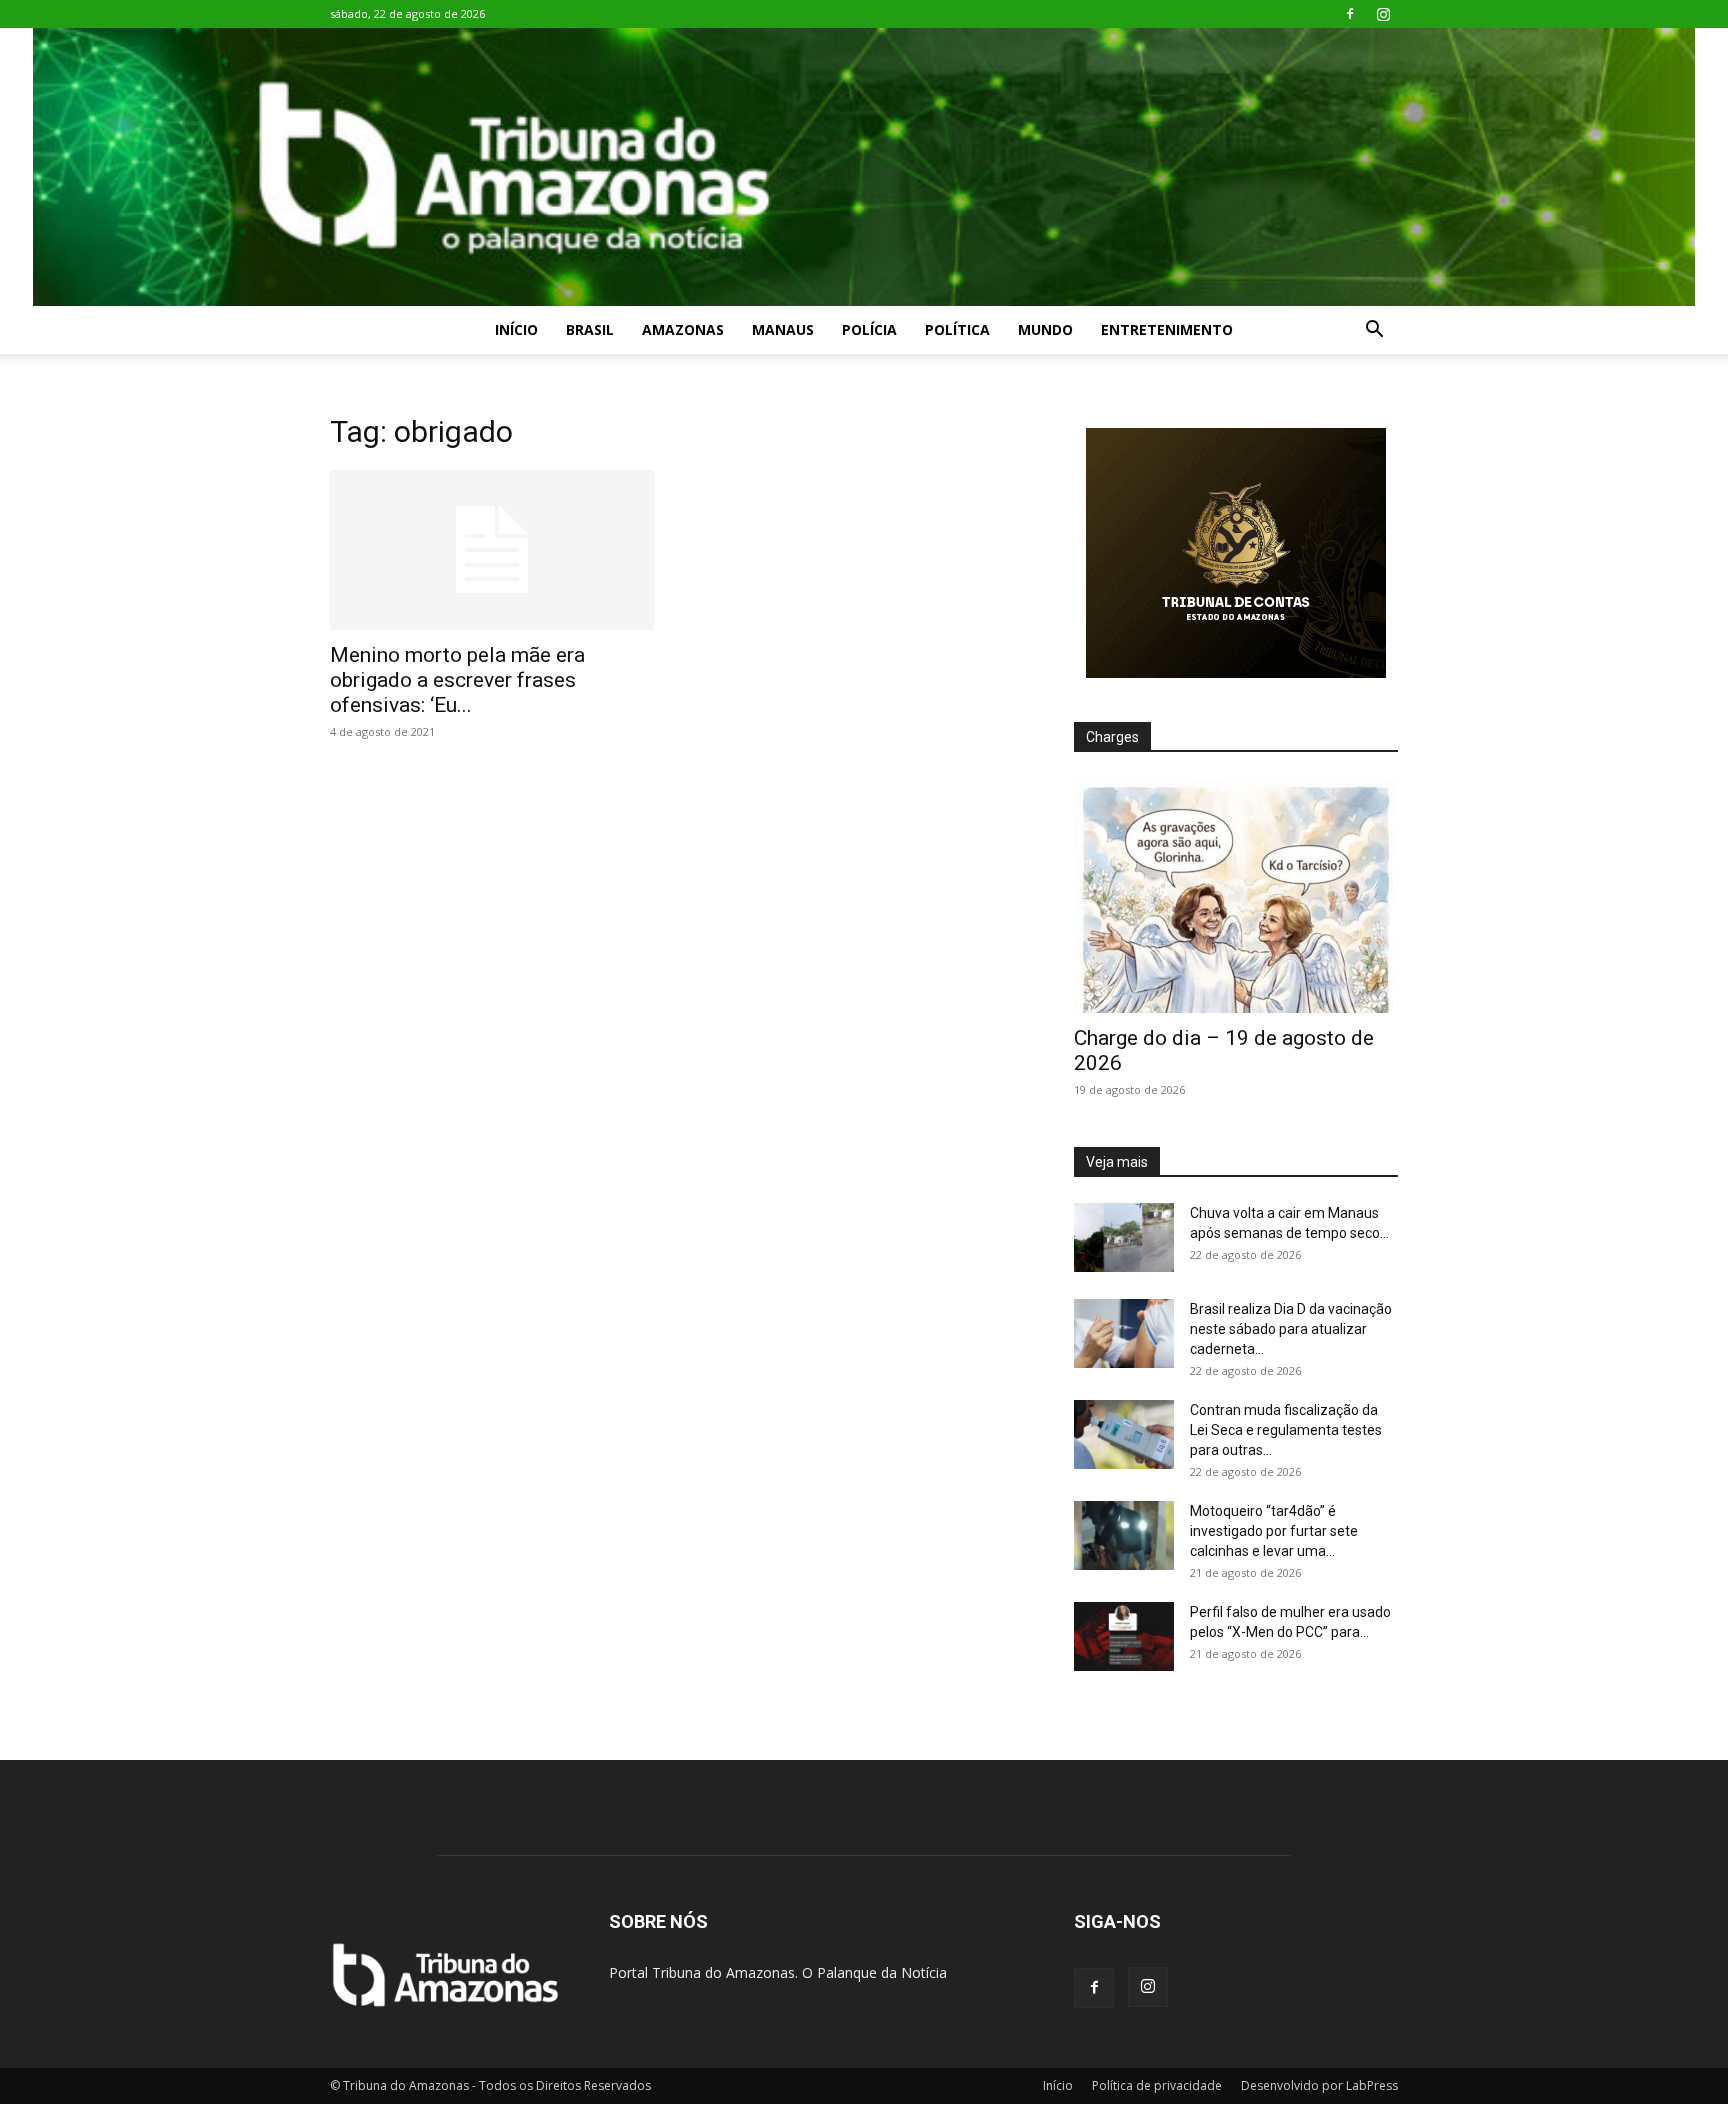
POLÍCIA (869, 329)
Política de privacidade (1157, 2085)
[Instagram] (1383, 14)
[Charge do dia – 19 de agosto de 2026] (1236, 895)
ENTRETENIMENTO (1167, 329)
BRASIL (590, 329)
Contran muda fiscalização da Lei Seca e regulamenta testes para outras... (1286, 1430)
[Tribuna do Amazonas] (864, 167)
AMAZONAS (683, 329)
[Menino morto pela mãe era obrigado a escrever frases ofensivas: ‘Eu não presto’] (492, 550)
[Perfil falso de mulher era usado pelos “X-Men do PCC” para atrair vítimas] (1124, 1636)
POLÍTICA (957, 329)
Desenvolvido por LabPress (1319, 2085)
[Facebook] (1350, 14)
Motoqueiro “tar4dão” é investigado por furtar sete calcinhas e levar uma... (1274, 1531)
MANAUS (783, 329)
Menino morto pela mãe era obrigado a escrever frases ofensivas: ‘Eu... (457, 680)
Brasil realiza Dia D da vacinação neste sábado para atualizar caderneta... (1291, 1329)
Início (516, 329)
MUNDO (1045, 329)
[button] (1374, 331)
